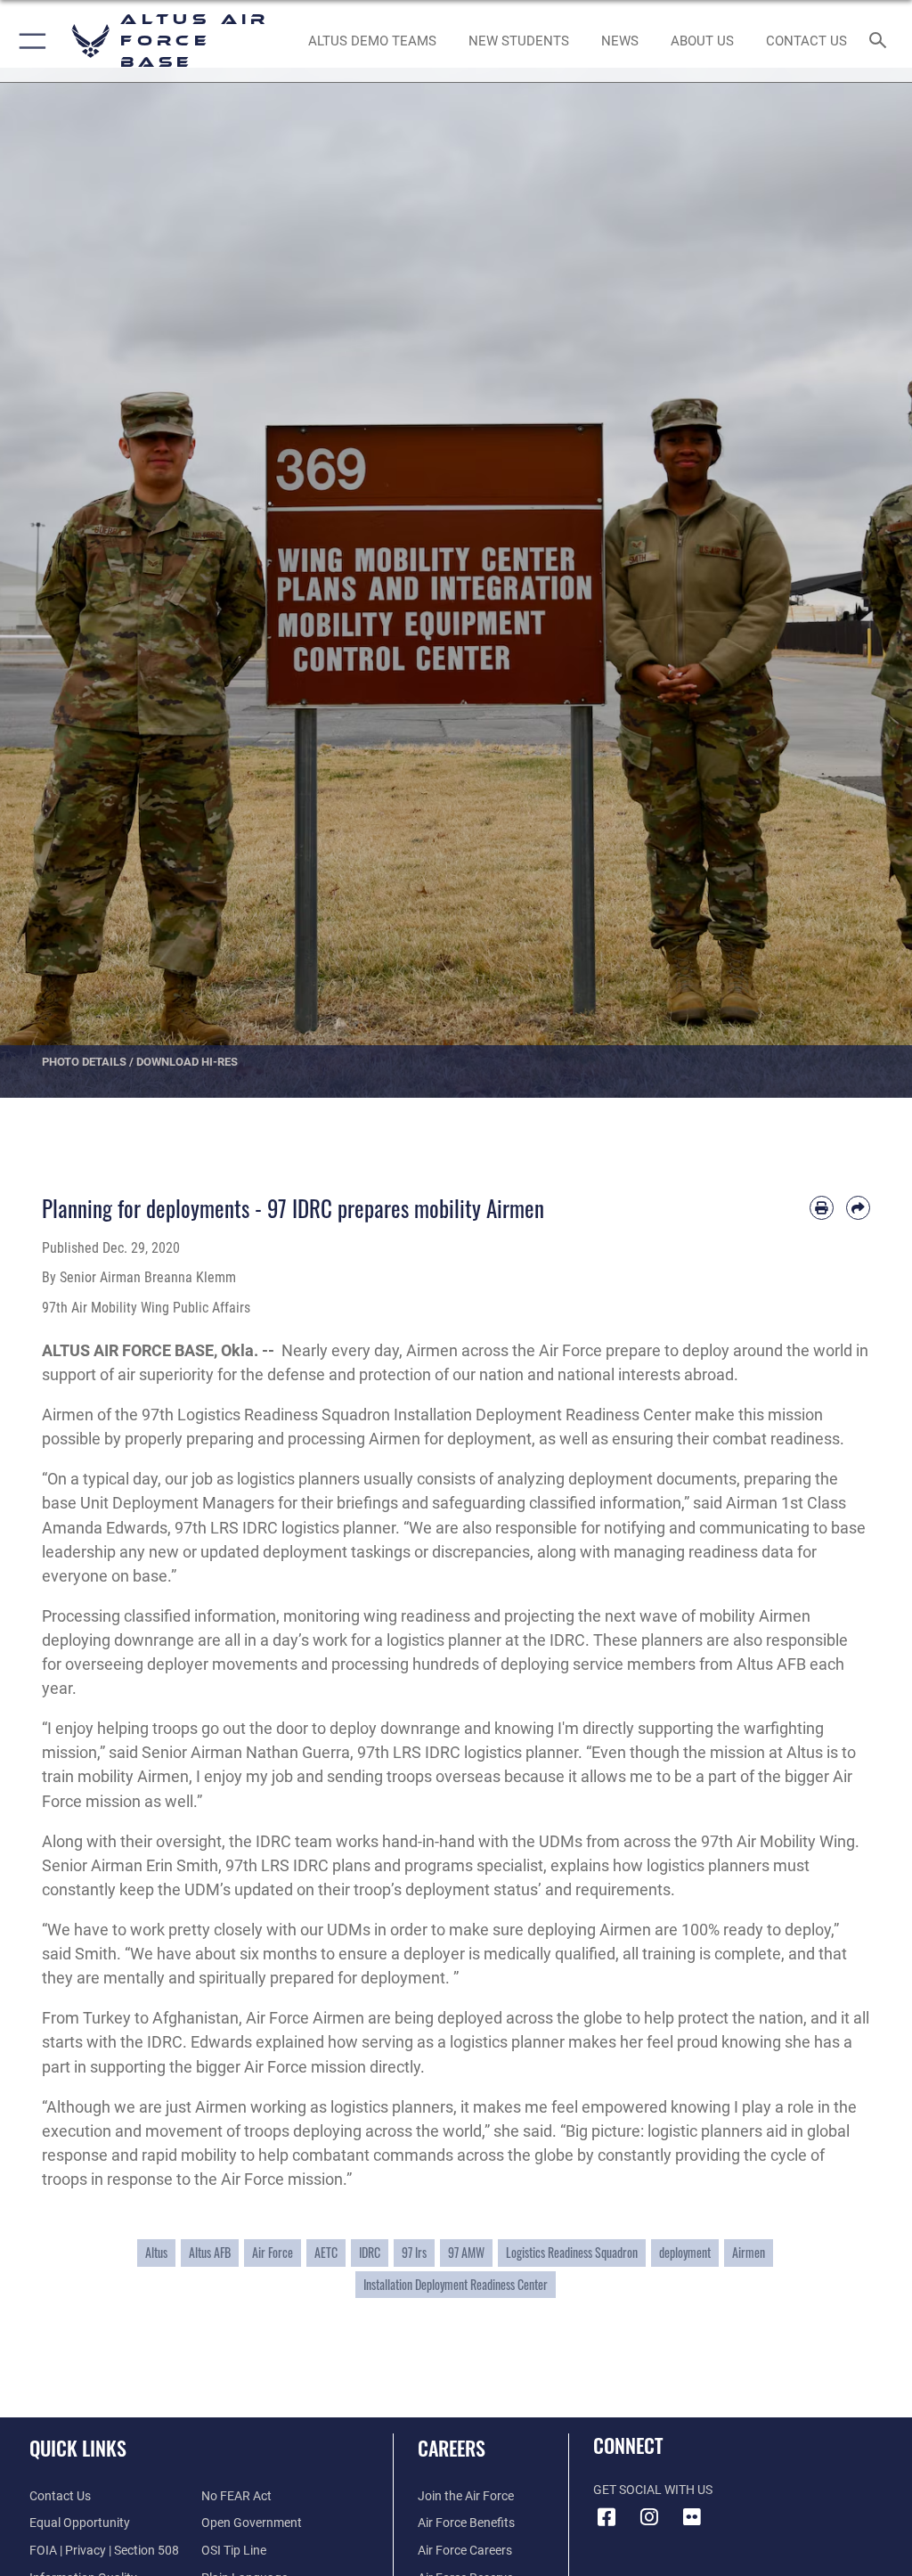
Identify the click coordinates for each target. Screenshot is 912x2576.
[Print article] (822, 1208)
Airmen (749, 2253)
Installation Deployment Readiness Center (456, 2285)
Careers (452, 2448)
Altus (156, 2253)
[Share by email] (858, 1208)
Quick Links (78, 2448)
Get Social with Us (653, 2490)
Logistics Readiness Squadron (572, 2253)
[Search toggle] (881, 41)
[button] (29, 41)
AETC (326, 2253)
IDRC (370, 2253)
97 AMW (466, 2253)
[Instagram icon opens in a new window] (649, 2517)
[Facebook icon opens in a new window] (607, 2517)
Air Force (273, 2253)
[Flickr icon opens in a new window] (692, 2517)
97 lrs (414, 2253)
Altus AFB (210, 2253)
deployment (685, 2253)
